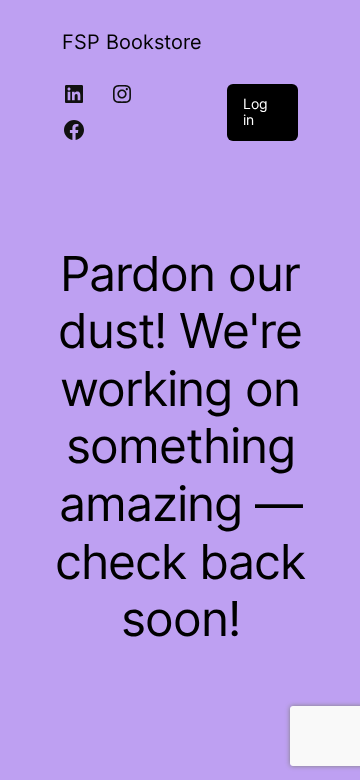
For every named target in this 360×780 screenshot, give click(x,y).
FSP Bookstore (132, 42)
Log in (255, 112)
